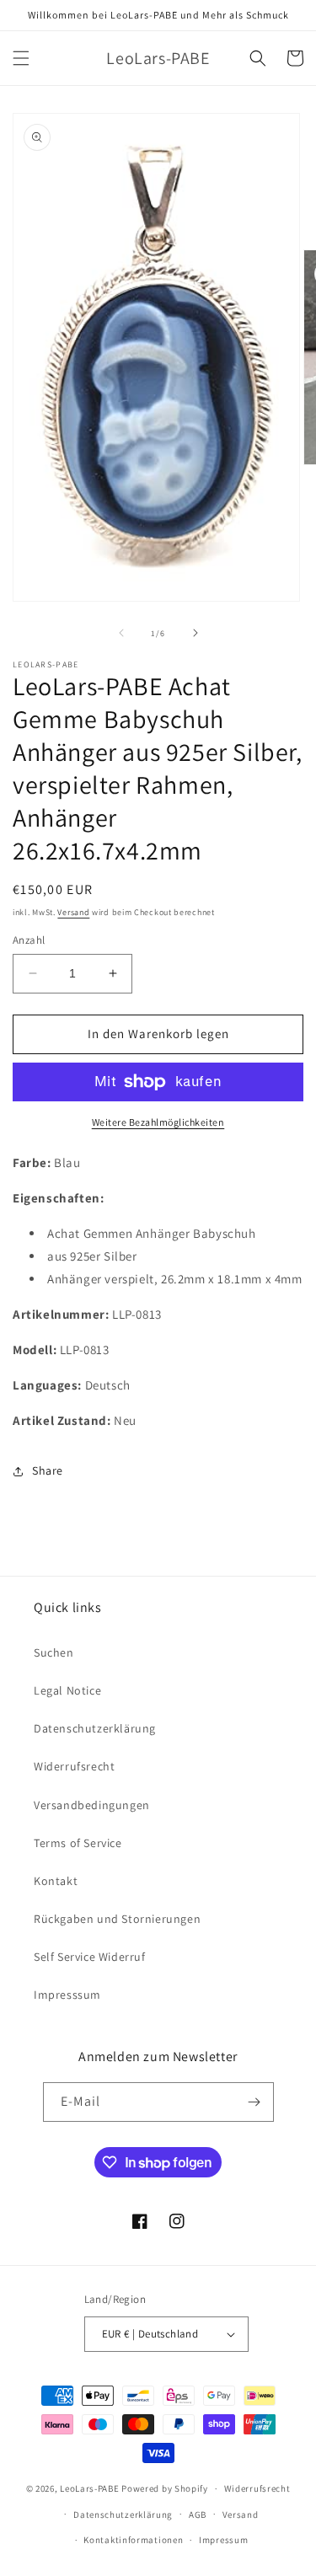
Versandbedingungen (92, 1805)
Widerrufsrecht (74, 1766)
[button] (21, 58)
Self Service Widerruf (90, 1957)
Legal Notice (67, 1690)
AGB (198, 2514)
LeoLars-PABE (89, 2488)
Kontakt (56, 1881)
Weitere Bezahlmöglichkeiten (158, 1122)
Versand (73, 912)
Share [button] (48, 1470)
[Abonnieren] (254, 2102)
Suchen (54, 1652)
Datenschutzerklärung (95, 1728)
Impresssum (67, 1995)
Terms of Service (78, 1843)
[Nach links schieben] (121, 633)
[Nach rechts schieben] (195, 633)
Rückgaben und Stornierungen (117, 1919)
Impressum (223, 2540)
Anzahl (29, 940)
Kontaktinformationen (133, 2540)
